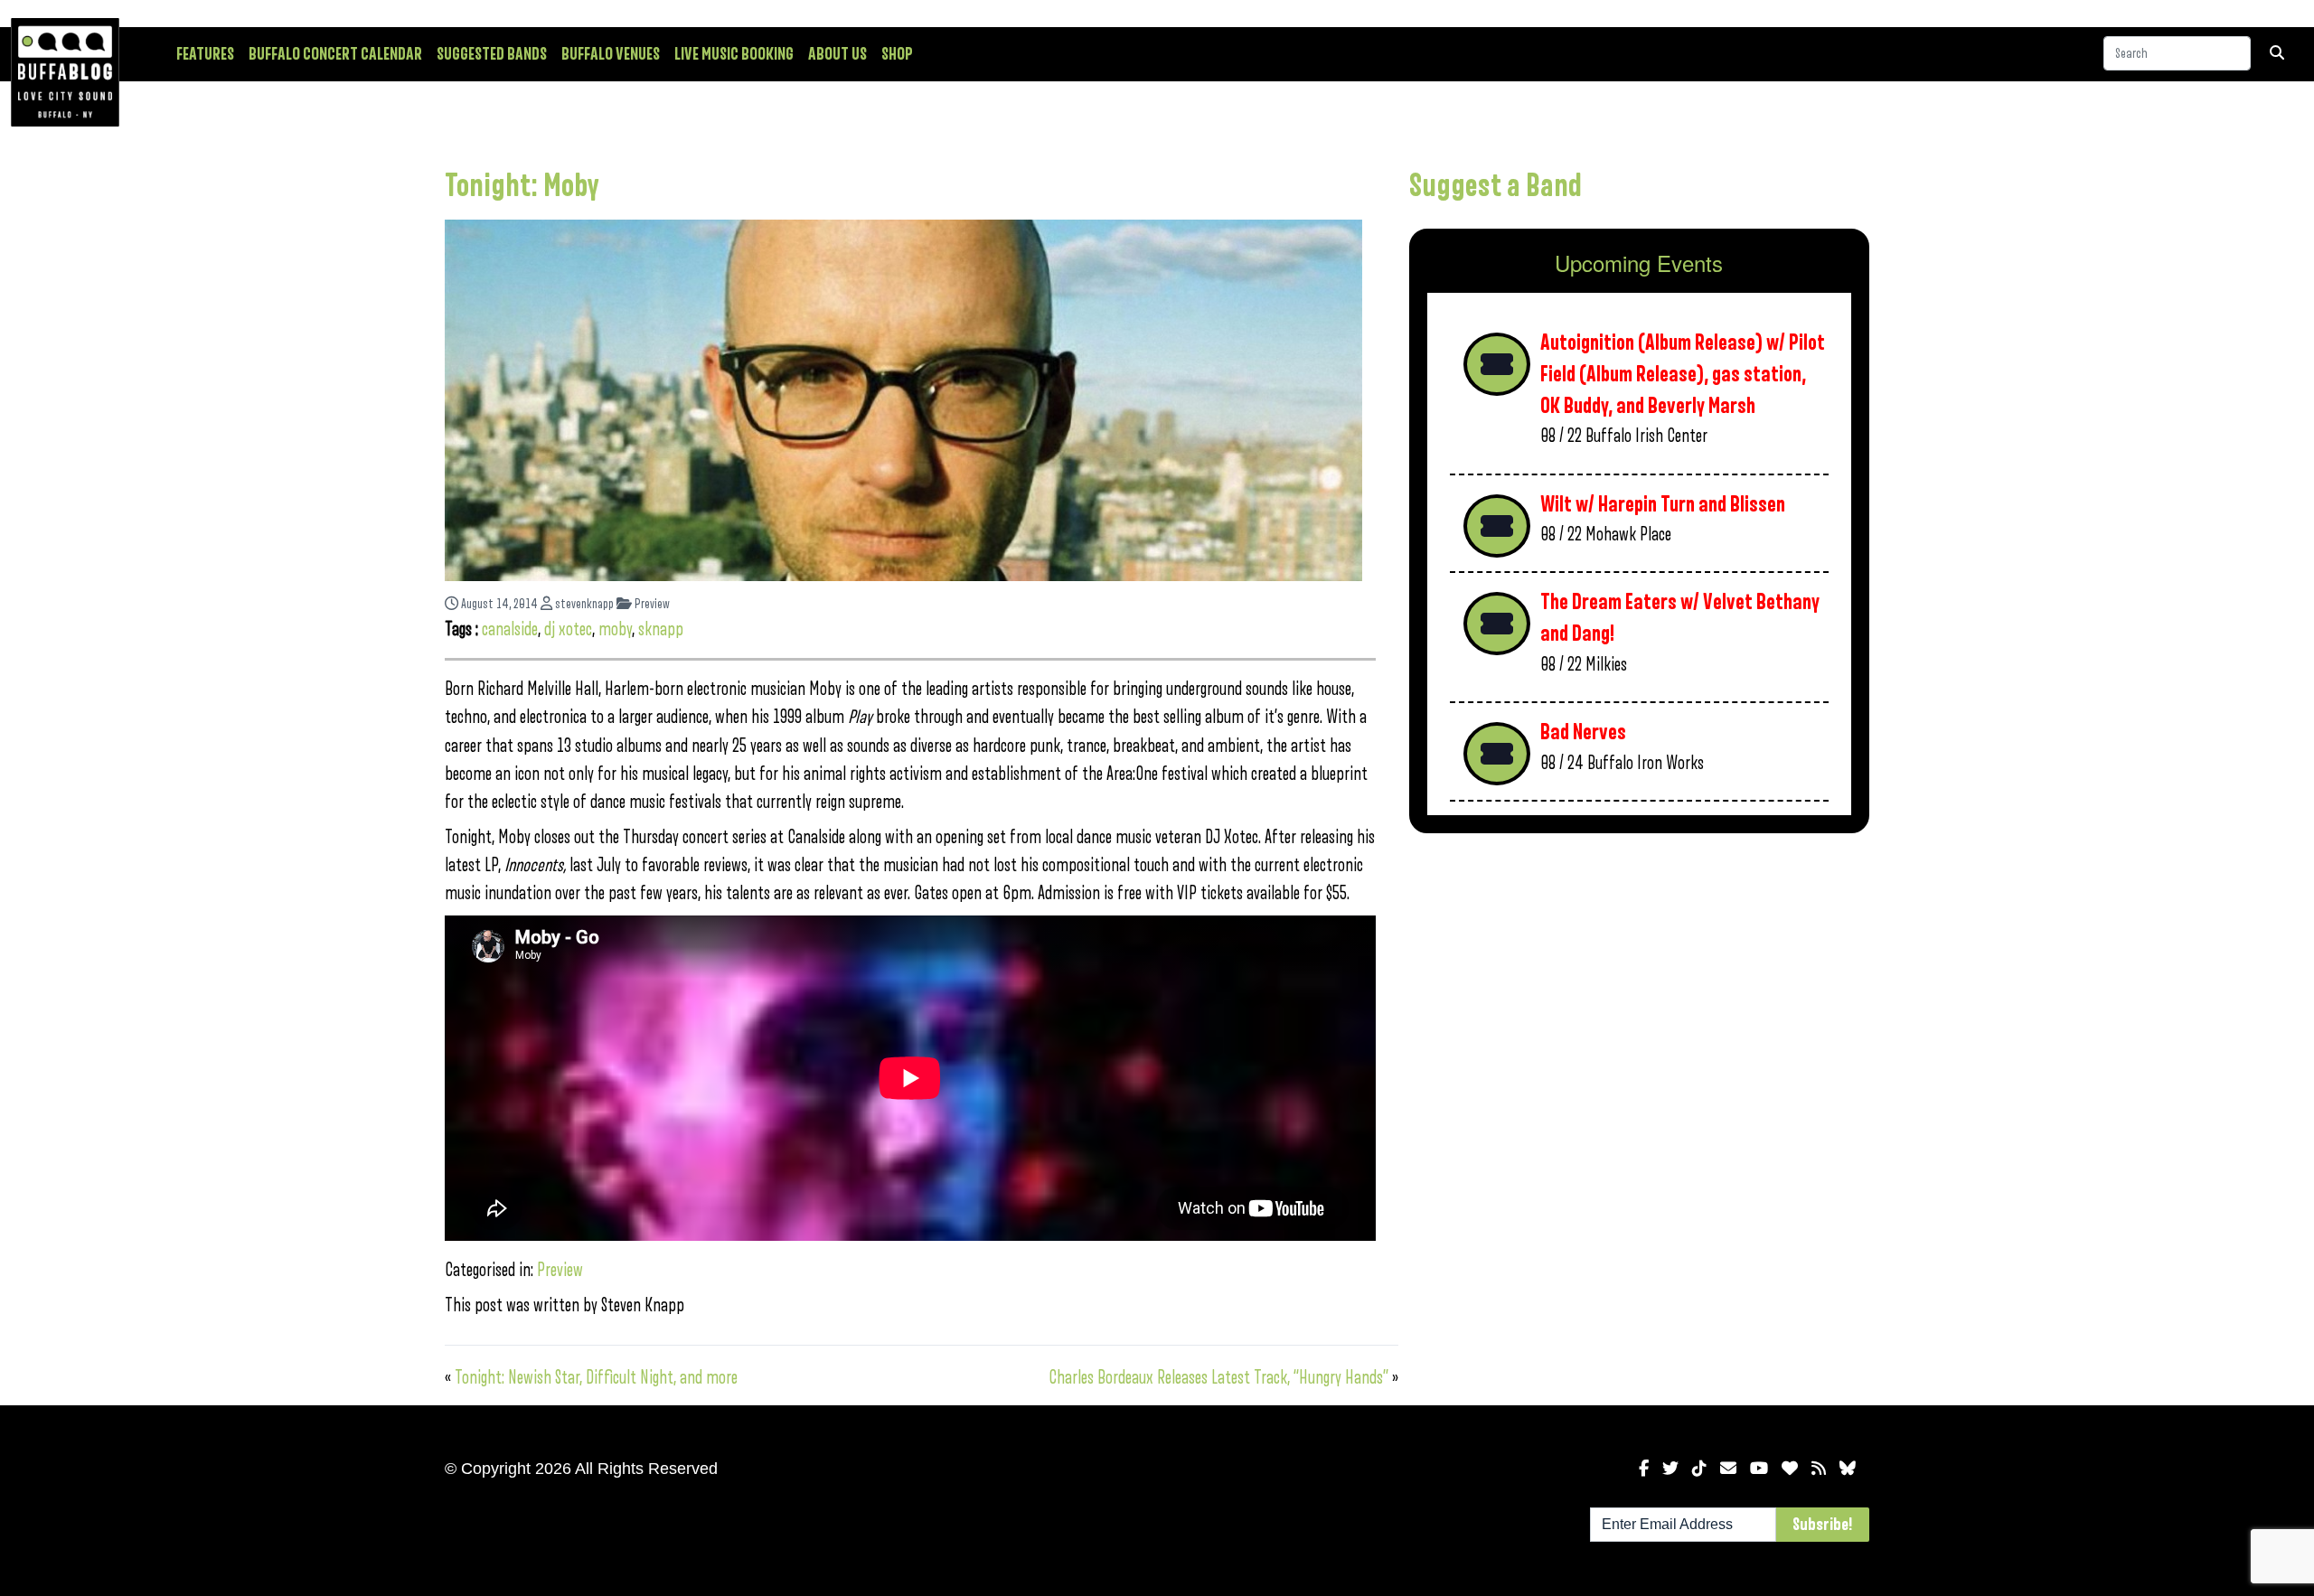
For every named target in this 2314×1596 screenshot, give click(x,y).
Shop (897, 54)
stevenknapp (583, 604)
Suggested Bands (492, 54)
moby (615, 629)
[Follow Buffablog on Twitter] (1670, 1469)
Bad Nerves (1583, 732)
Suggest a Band (1496, 186)
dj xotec (568, 629)
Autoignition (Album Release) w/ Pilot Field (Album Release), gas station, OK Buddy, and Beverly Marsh (1683, 374)
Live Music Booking (734, 54)
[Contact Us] (1728, 1469)
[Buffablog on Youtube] (1759, 1469)
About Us (837, 54)
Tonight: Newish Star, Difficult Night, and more (596, 1378)
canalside (510, 629)
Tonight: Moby (522, 186)
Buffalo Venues (611, 54)
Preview (651, 604)
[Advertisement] (1639, 989)
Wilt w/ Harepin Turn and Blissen (1663, 505)
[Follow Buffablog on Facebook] (1644, 1469)
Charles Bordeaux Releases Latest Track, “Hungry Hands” (1218, 1378)
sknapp (661, 629)
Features (205, 54)
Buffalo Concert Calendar (335, 54)
